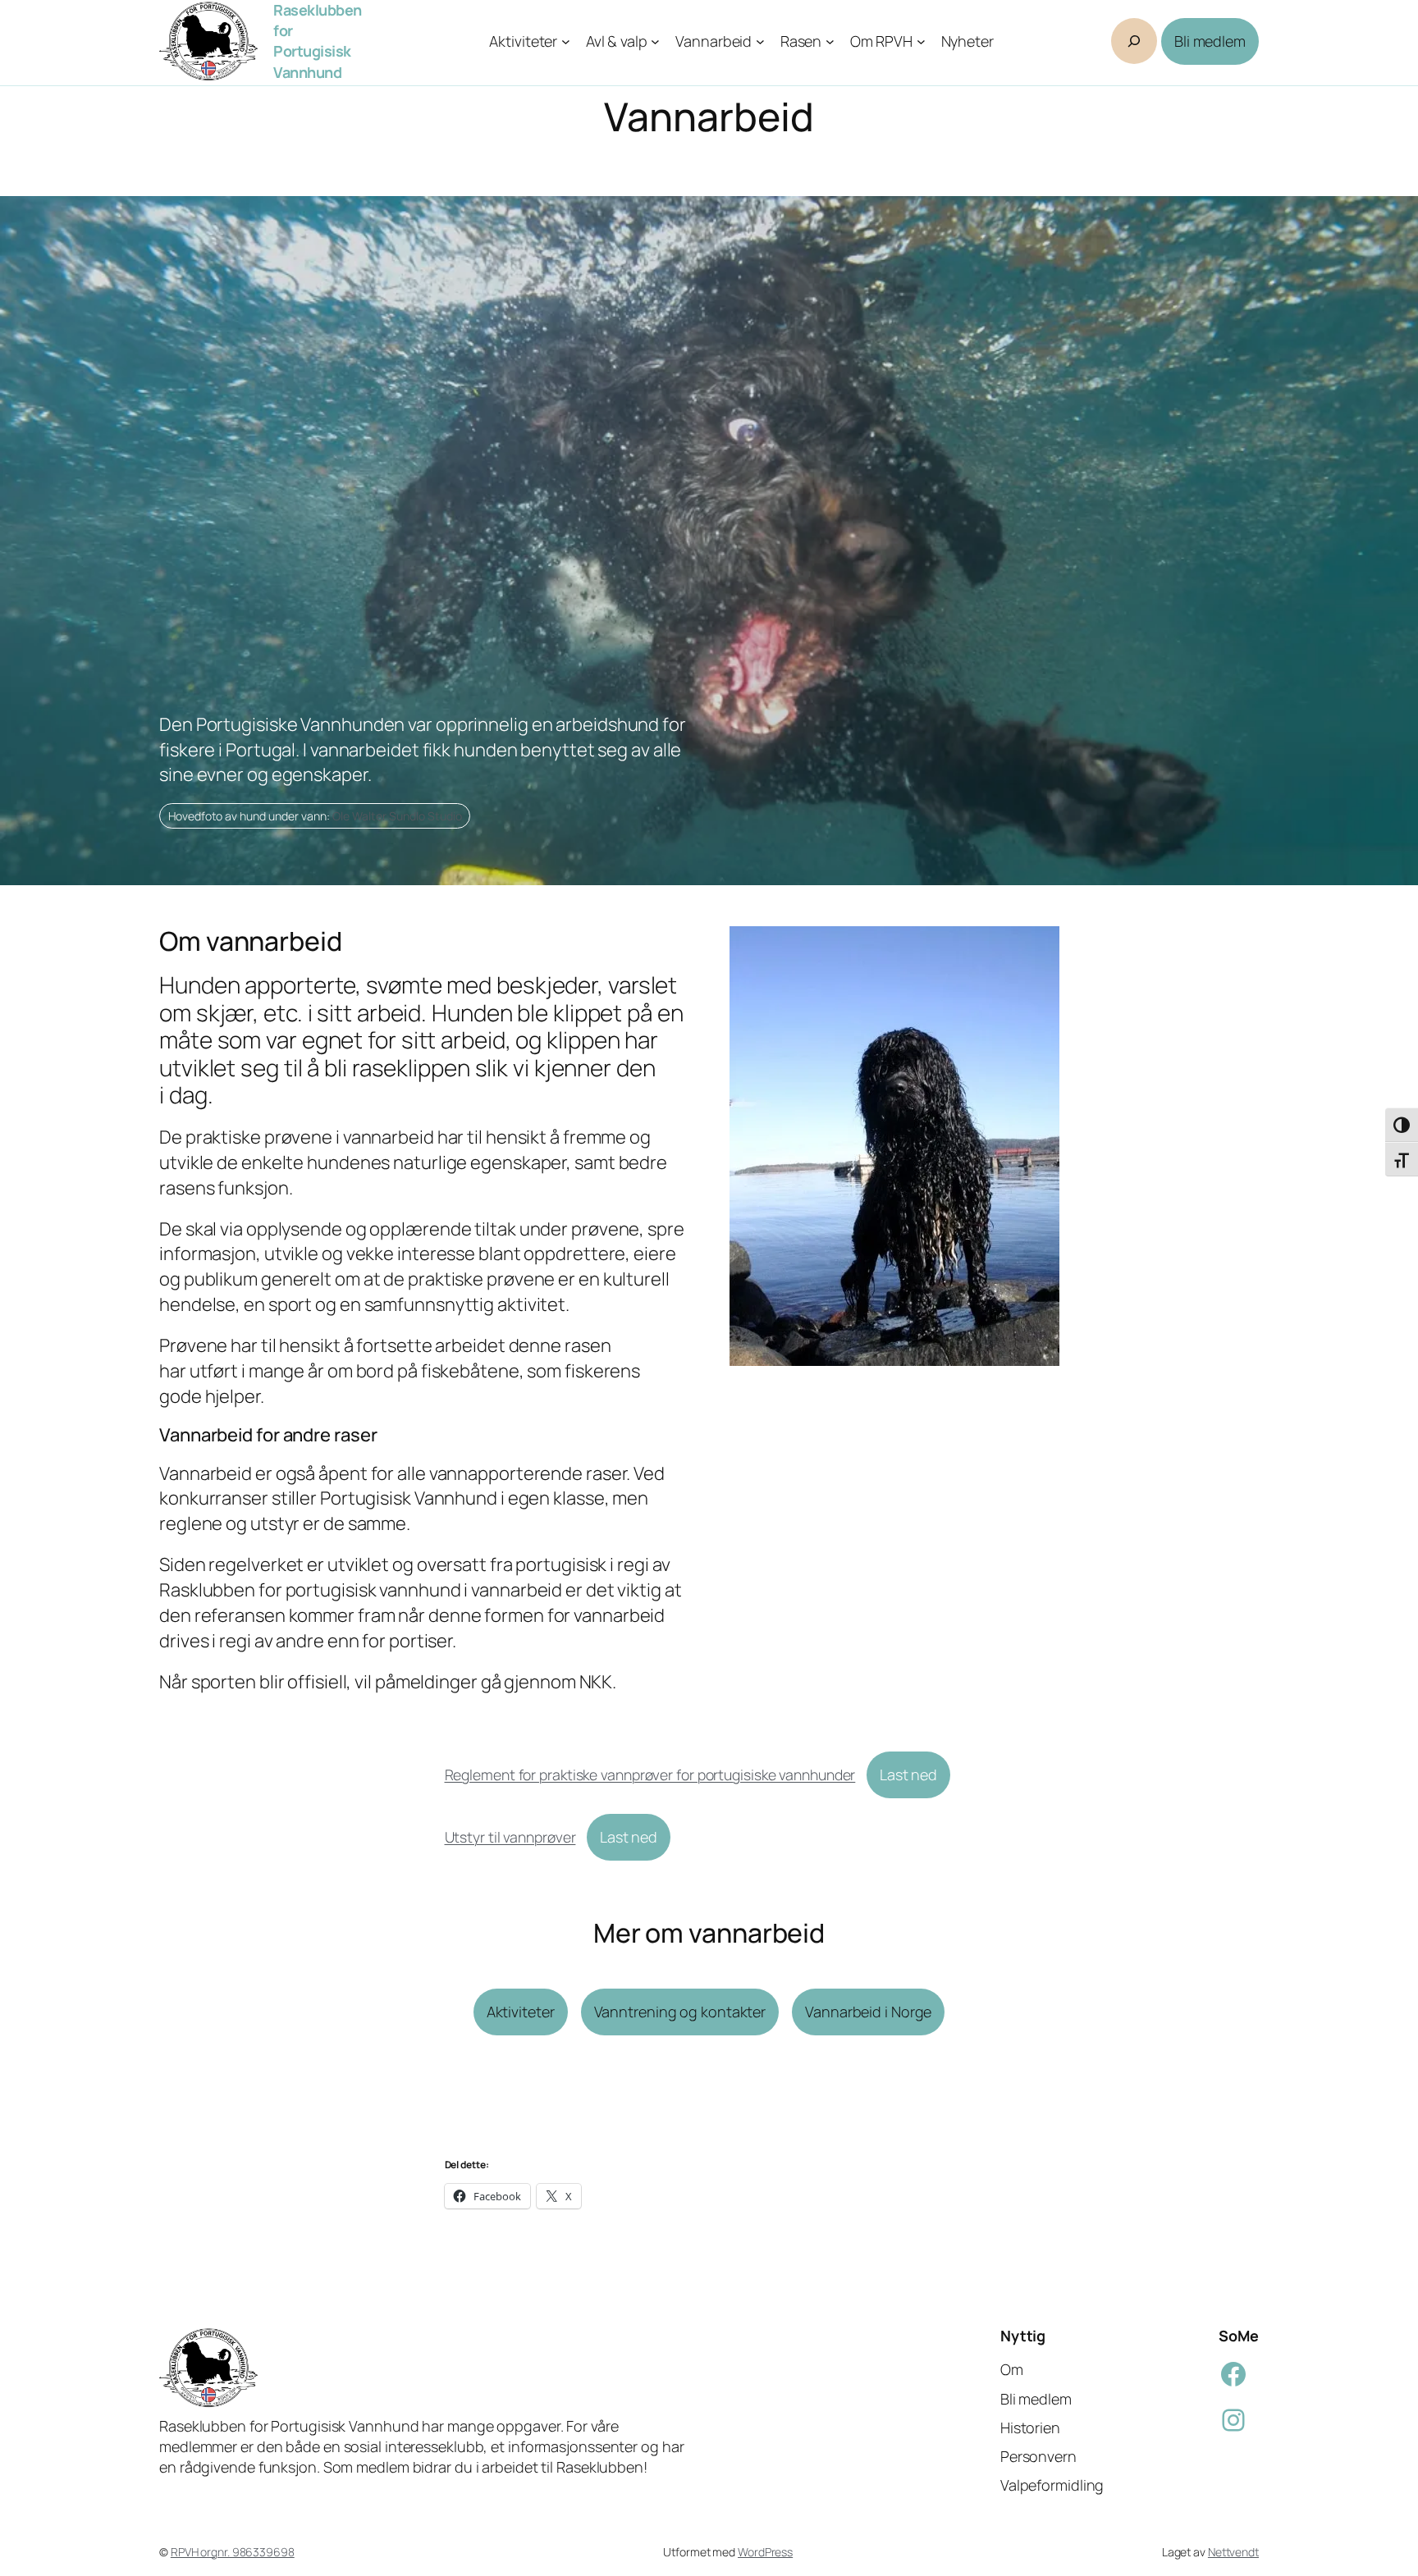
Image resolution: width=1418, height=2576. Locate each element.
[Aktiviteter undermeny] (566, 41)
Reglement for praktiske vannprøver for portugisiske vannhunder (650, 1774)
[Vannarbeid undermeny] (760, 41)
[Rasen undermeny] (830, 41)
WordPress (765, 2552)
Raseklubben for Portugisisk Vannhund (318, 41)
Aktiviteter (521, 2012)
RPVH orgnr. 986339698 (233, 2552)
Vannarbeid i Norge (868, 2012)
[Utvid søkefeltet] (1134, 41)
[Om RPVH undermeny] (921, 41)
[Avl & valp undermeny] (655, 41)
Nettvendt (1233, 2552)
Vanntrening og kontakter (680, 2012)
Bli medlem (1210, 41)
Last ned (908, 1774)
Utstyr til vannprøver (510, 1837)
